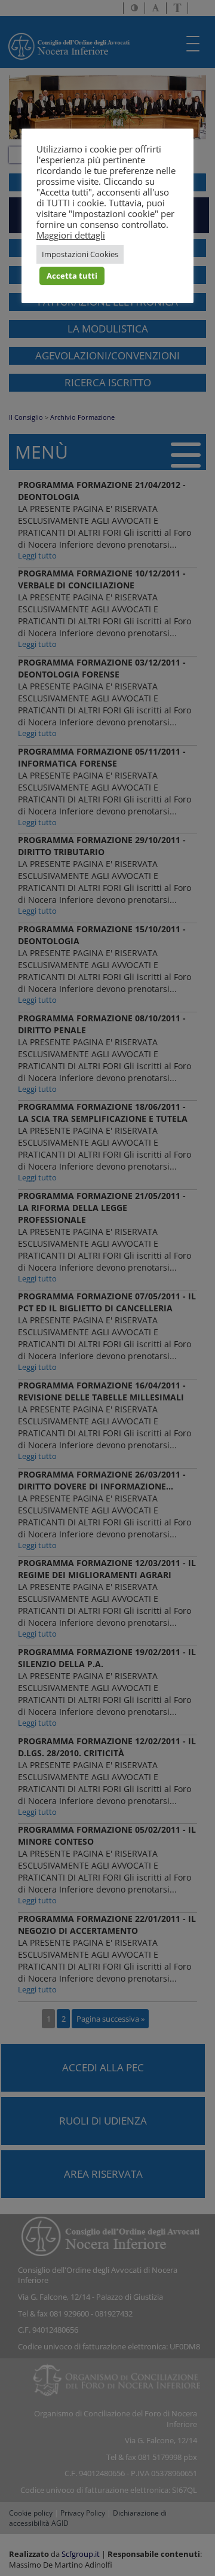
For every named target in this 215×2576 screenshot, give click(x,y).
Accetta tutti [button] (72, 276)
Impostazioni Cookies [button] (80, 254)
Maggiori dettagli (71, 235)
